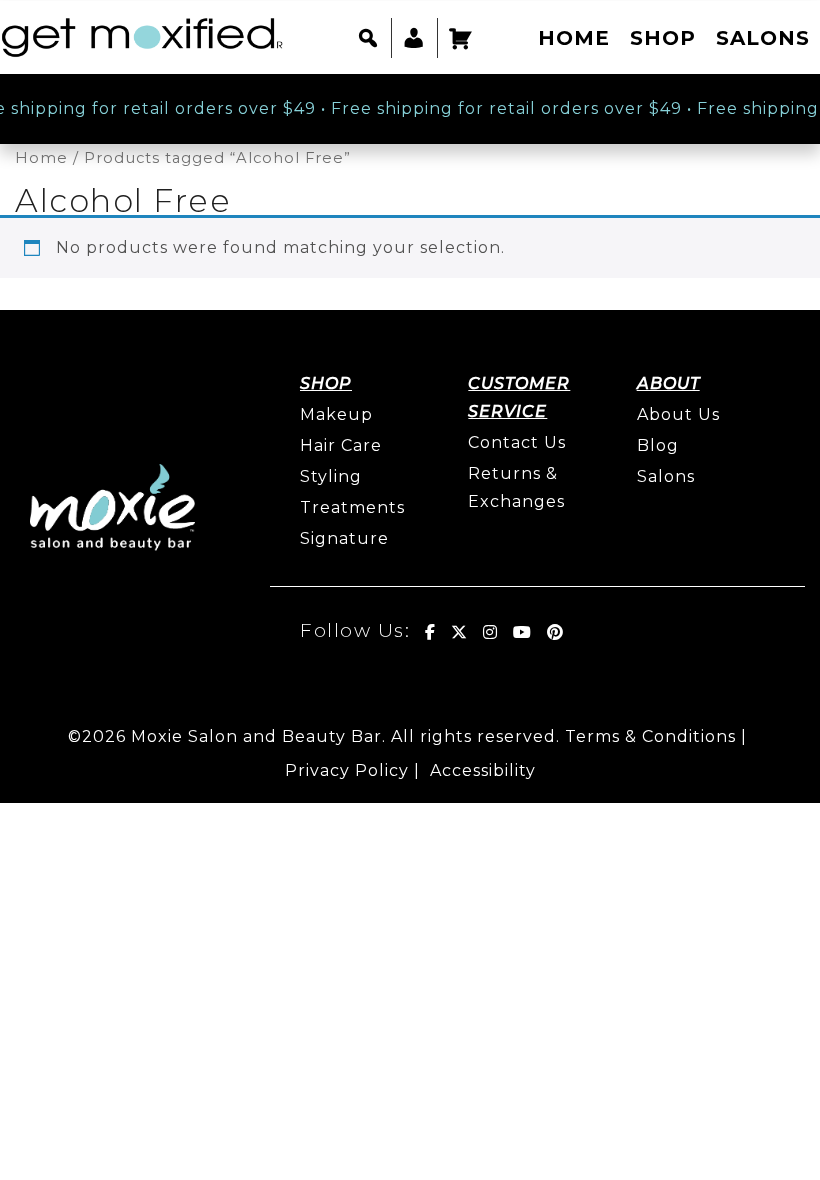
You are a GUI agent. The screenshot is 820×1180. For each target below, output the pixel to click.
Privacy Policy (347, 770)
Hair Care (341, 445)
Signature (344, 538)
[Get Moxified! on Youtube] (522, 632)
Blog (658, 445)
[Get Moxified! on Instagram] (490, 632)
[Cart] (460, 38)
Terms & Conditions (650, 736)
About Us (678, 414)
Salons (763, 38)
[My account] (414, 38)
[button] (368, 38)
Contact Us (517, 442)
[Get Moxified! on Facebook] (430, 632)
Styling (331, 476)
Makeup (336, 414)
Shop (663, 38)
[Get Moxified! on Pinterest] (555, 632)
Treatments (352, 507)
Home (574, 38)
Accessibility (483, 770)
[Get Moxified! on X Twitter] (459, 632)
